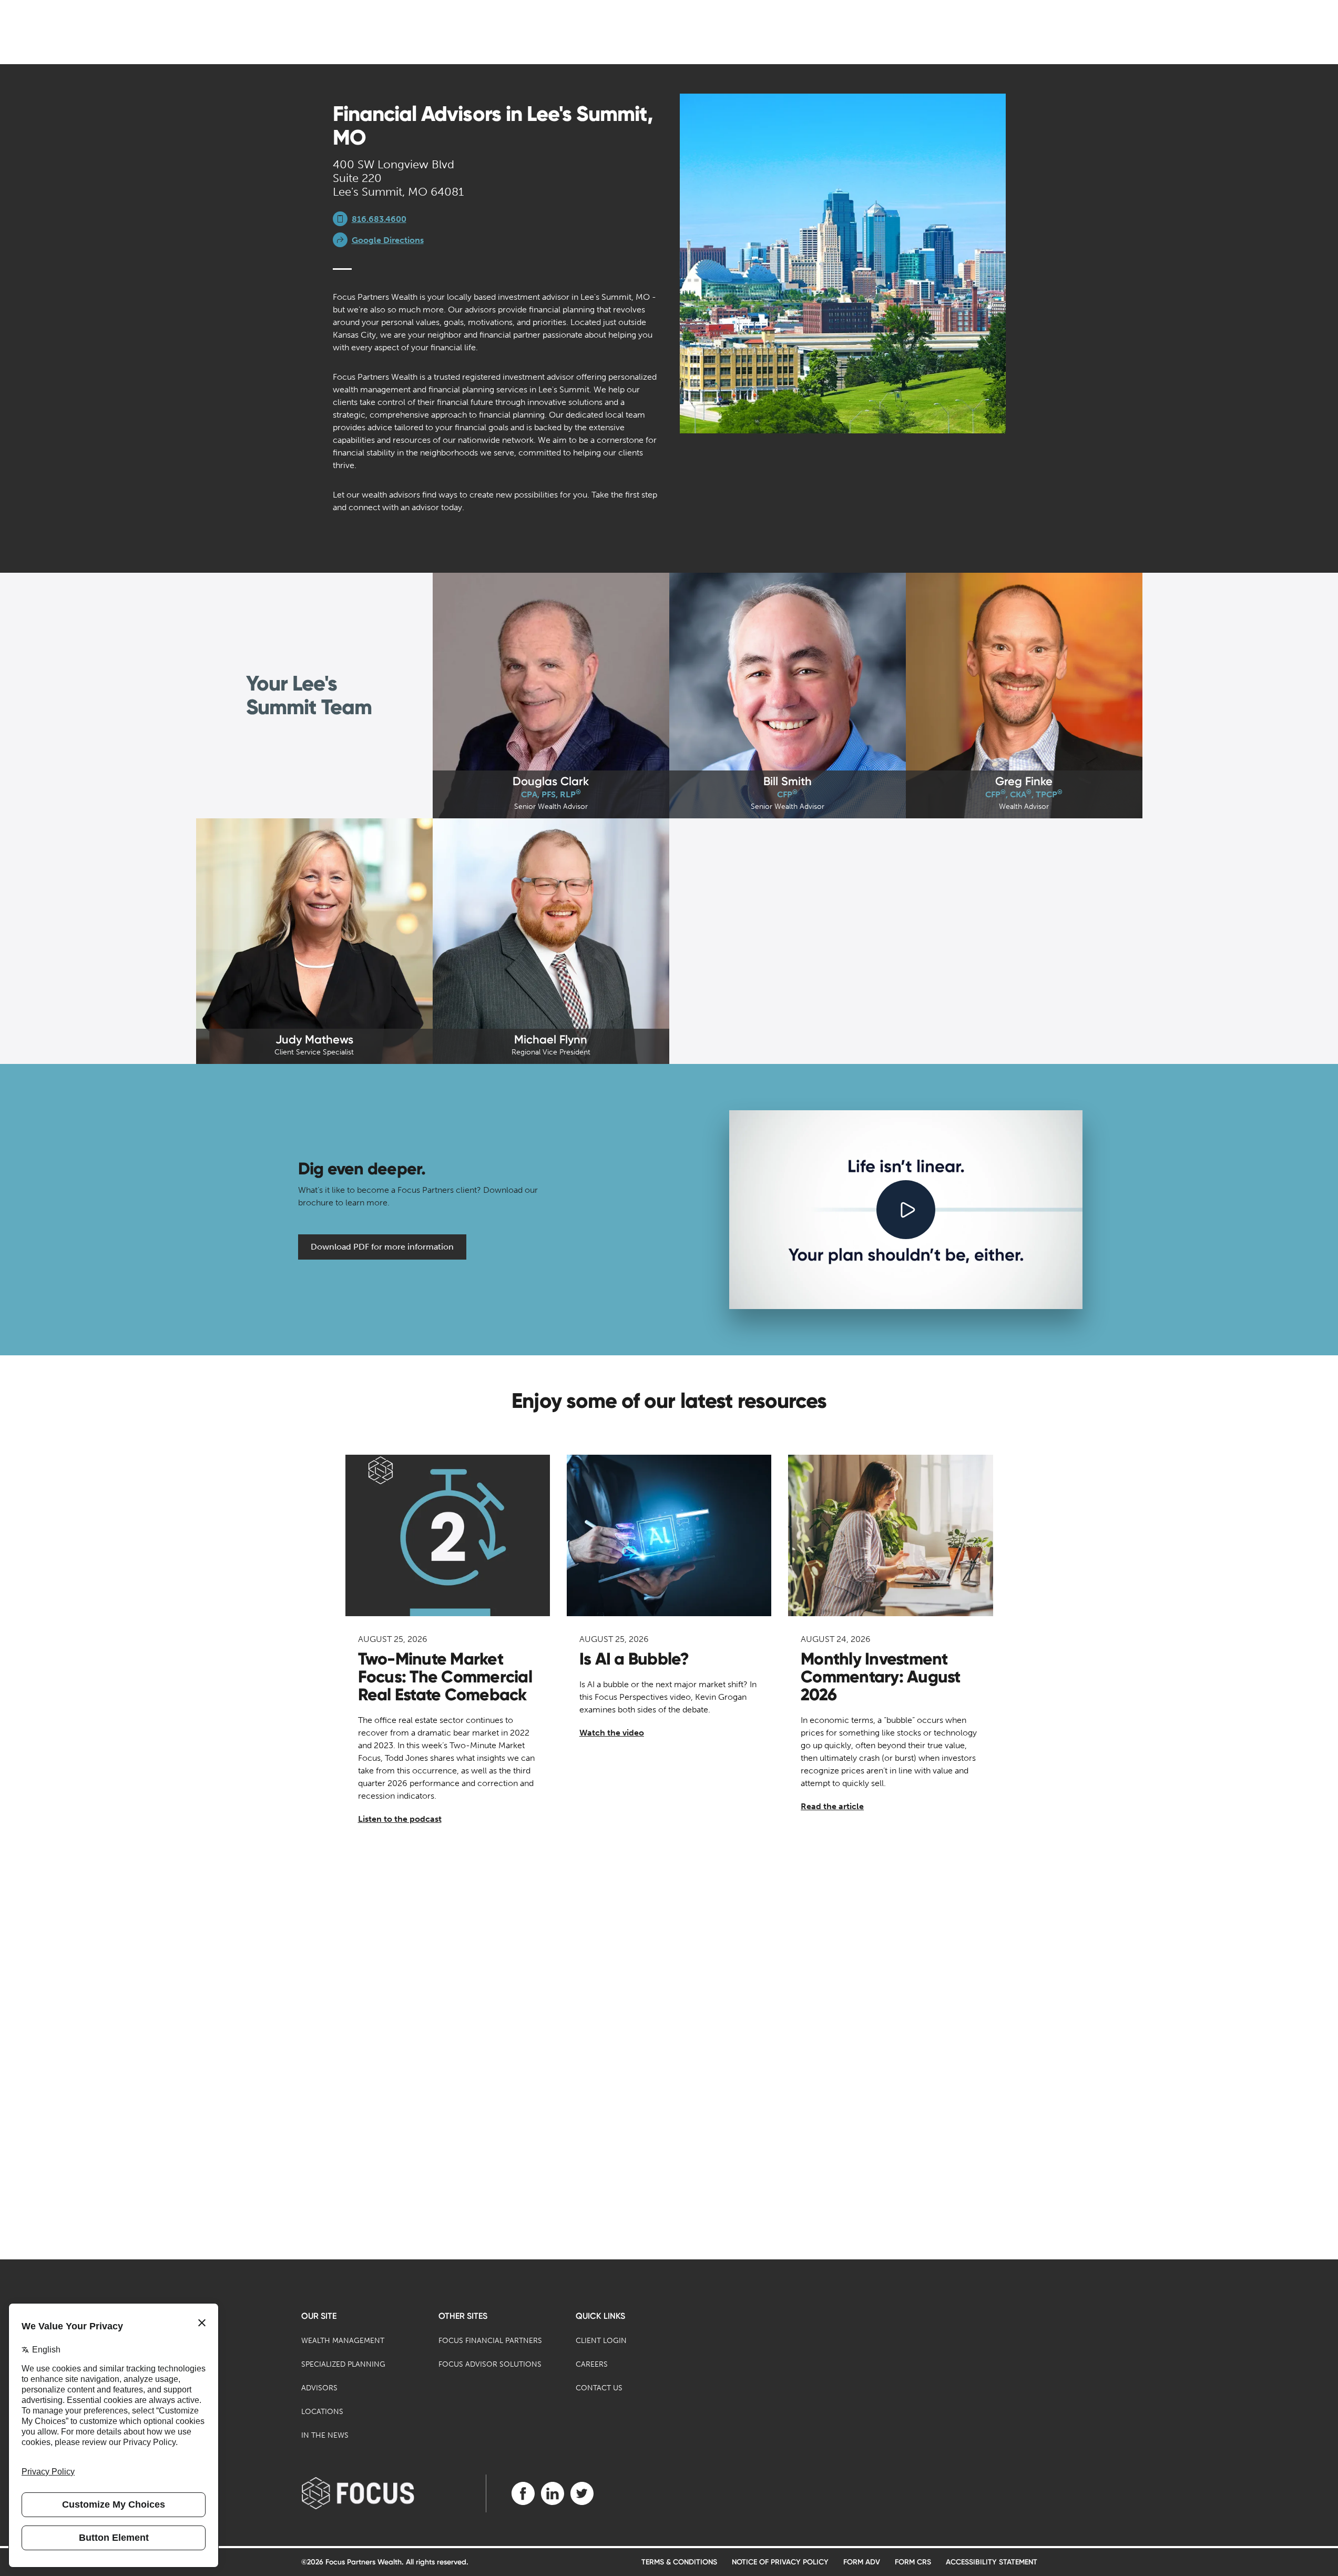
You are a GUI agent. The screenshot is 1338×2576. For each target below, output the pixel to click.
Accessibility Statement (992, 2562)
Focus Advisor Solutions (490, 2364)
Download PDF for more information (382, 1247)
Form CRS (913, 2562)
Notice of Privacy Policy (780, 2562)
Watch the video (612, 1733)
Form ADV (862, 2562)
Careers (592, 2364)
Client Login (601, 2341)
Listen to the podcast (400, 1819)
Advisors (319, 2388)
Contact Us (599, 2388)
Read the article (832, 1806)
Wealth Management (343, 2341)
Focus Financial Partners (490, 2341)
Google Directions (388, 240)
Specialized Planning (343, 2364)
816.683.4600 (379, 219)
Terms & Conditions (679, 2562)
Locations (322, 2412)
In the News (325, 2435)
